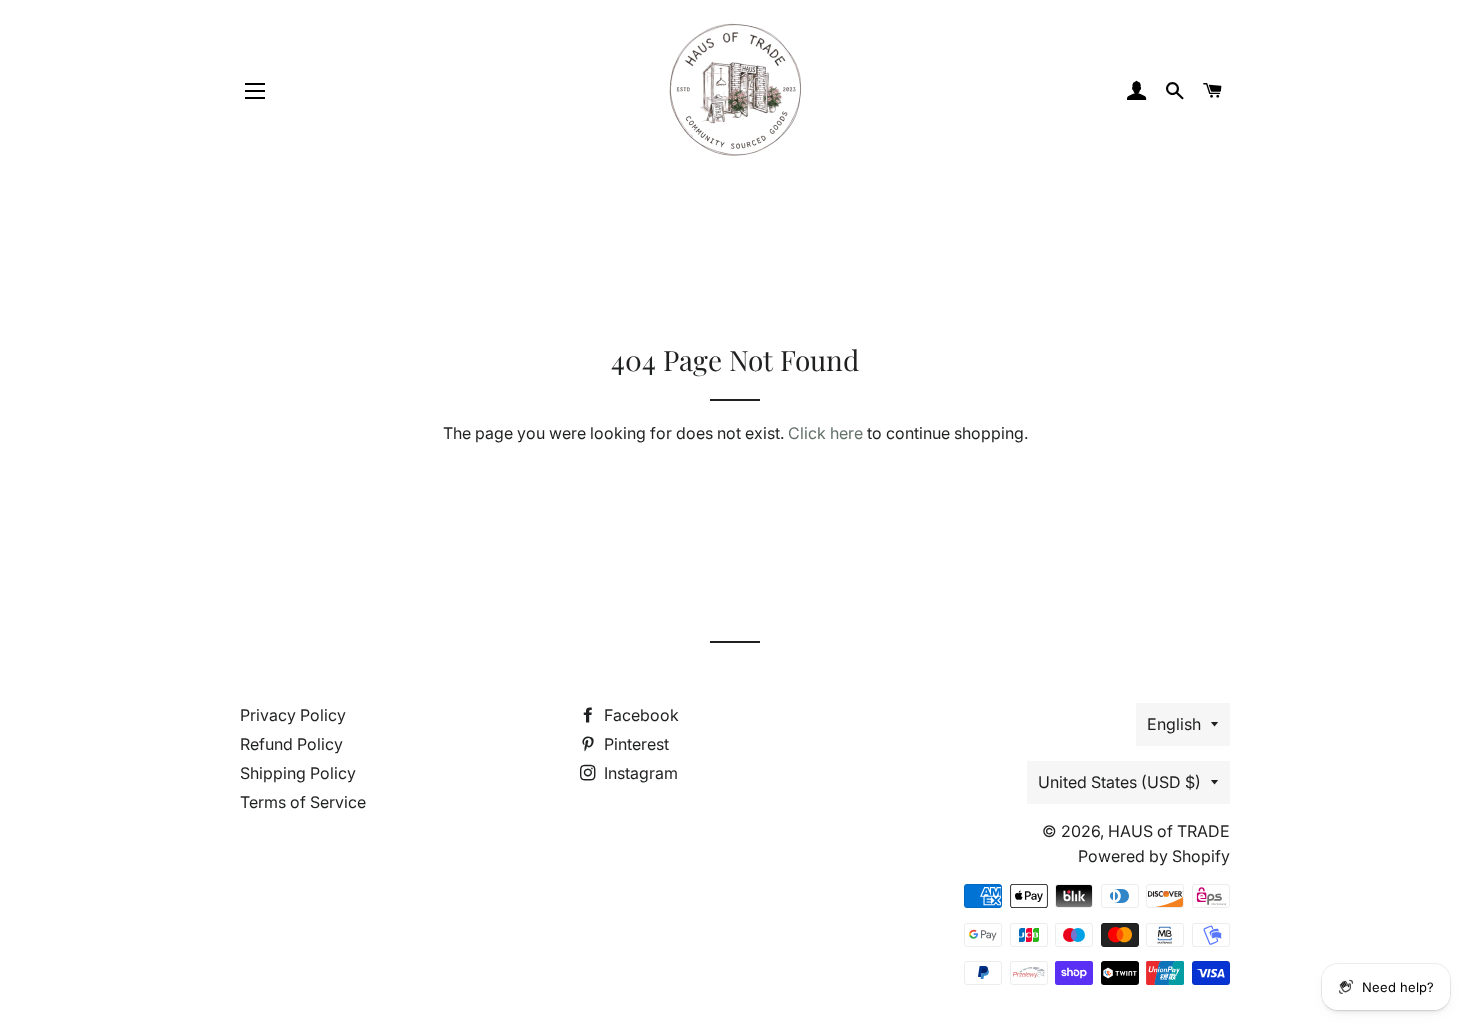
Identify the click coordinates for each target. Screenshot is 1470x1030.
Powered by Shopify (1154, 856)
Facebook (639, 715)
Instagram (639, 773)
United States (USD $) (1119, 782)
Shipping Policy (298, 773)
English (1174, 724)
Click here (825, 433)
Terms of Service (303, 802)
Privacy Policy (293, 715)
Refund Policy (291, 744)
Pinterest (634, 744)
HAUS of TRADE (1169, 831)
